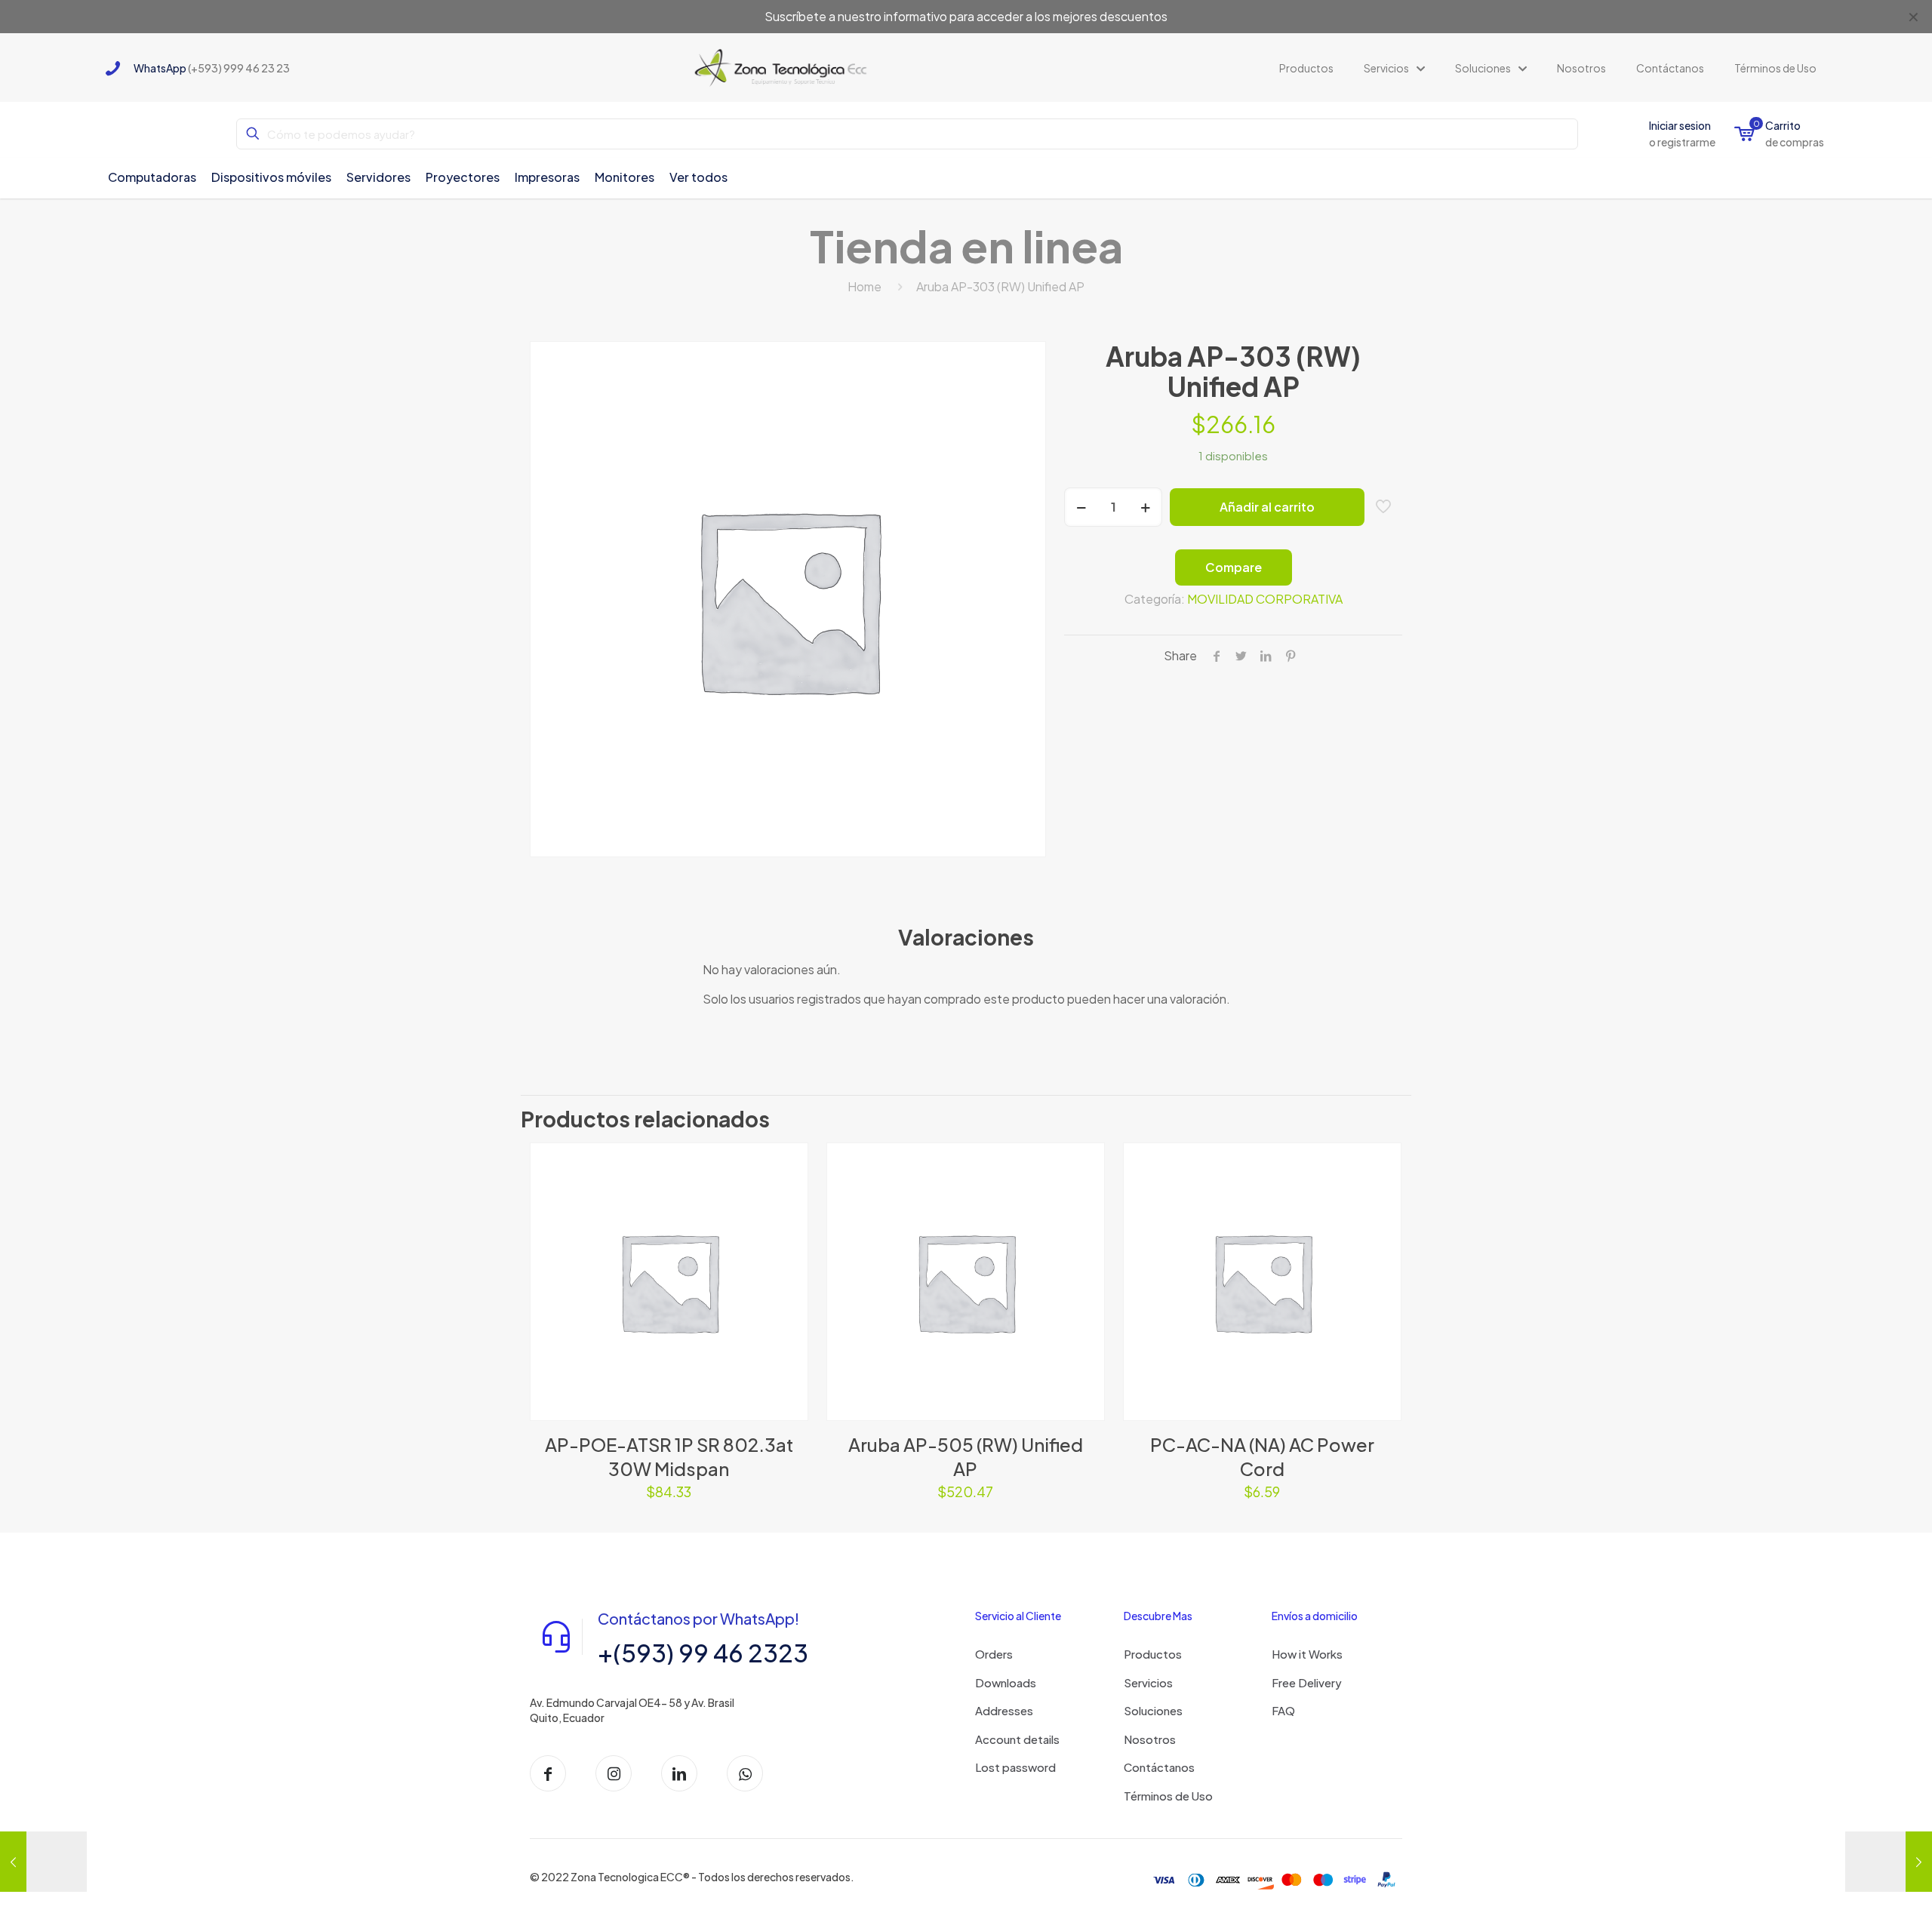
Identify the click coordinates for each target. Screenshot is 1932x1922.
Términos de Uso (1168, 1796)
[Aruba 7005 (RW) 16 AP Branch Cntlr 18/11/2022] (1889, 1862)
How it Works (1307, 1654)
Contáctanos (1159, 1767)
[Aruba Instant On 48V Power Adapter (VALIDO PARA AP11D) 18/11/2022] (43, 1862)
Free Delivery (1307, 1682)
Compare (1234, 567)
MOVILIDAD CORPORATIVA (1265, 599)
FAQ (1283, 1710)
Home (864, 286)
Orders (994, 1654)
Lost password (1015, 1767)
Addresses (1004, 1710)
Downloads (1006, 1682)
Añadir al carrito (1267, 507)
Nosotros (1150, 1739)
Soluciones (1153, 1710)
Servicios (1148, 1682)
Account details (1017, 1739)
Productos (1153, 1654)
